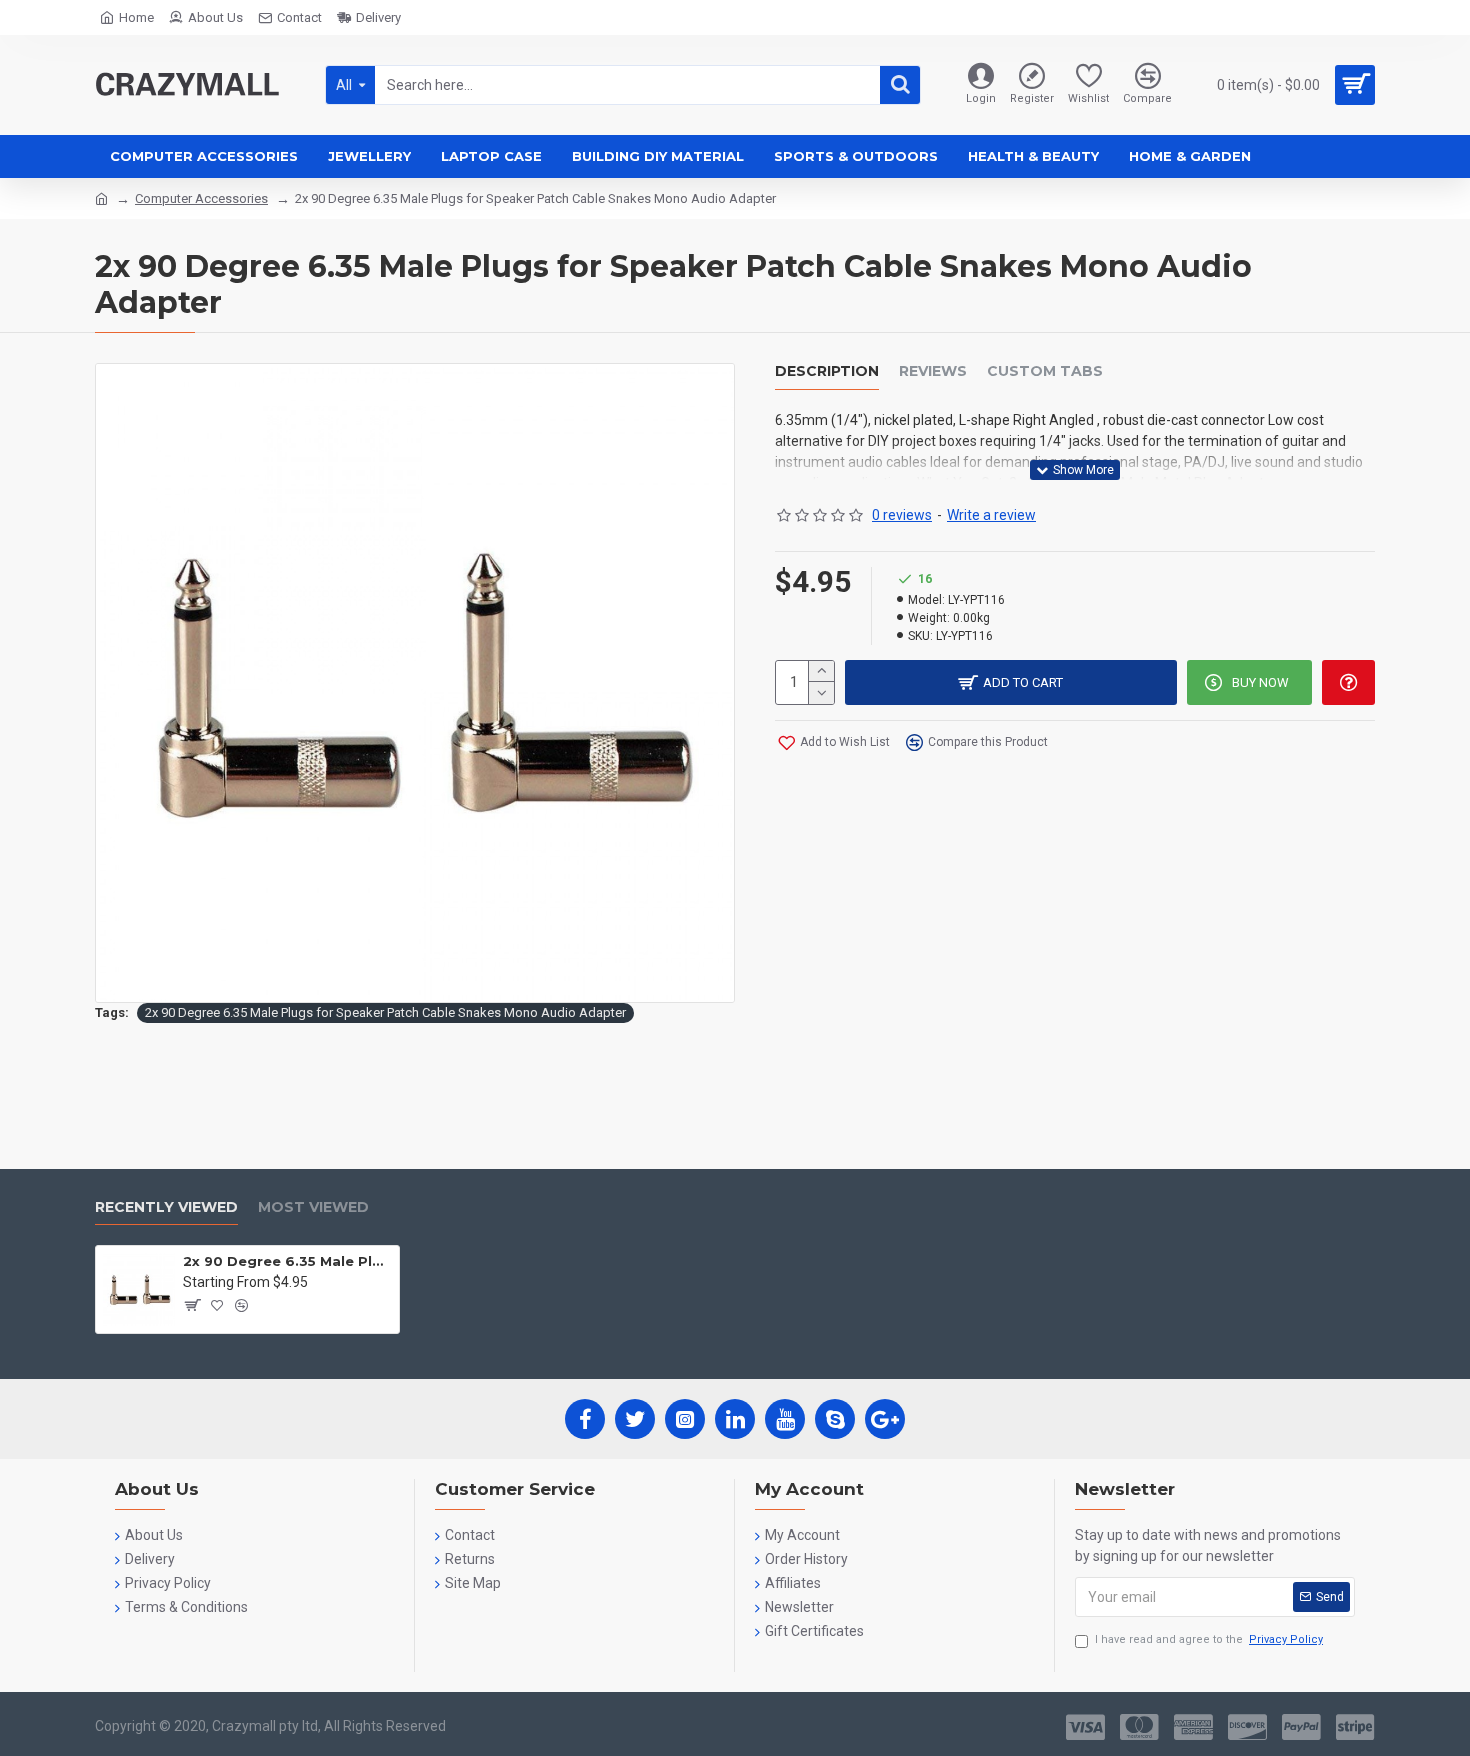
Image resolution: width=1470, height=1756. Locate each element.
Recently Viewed (166, 1207)
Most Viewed (313, 1207)
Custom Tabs (1045, 371)
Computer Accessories (201, 198)
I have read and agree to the (1209, 1639)
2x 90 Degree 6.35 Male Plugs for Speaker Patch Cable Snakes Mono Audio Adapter (385, 1012)
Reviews (933, 371)
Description (827, 371)
